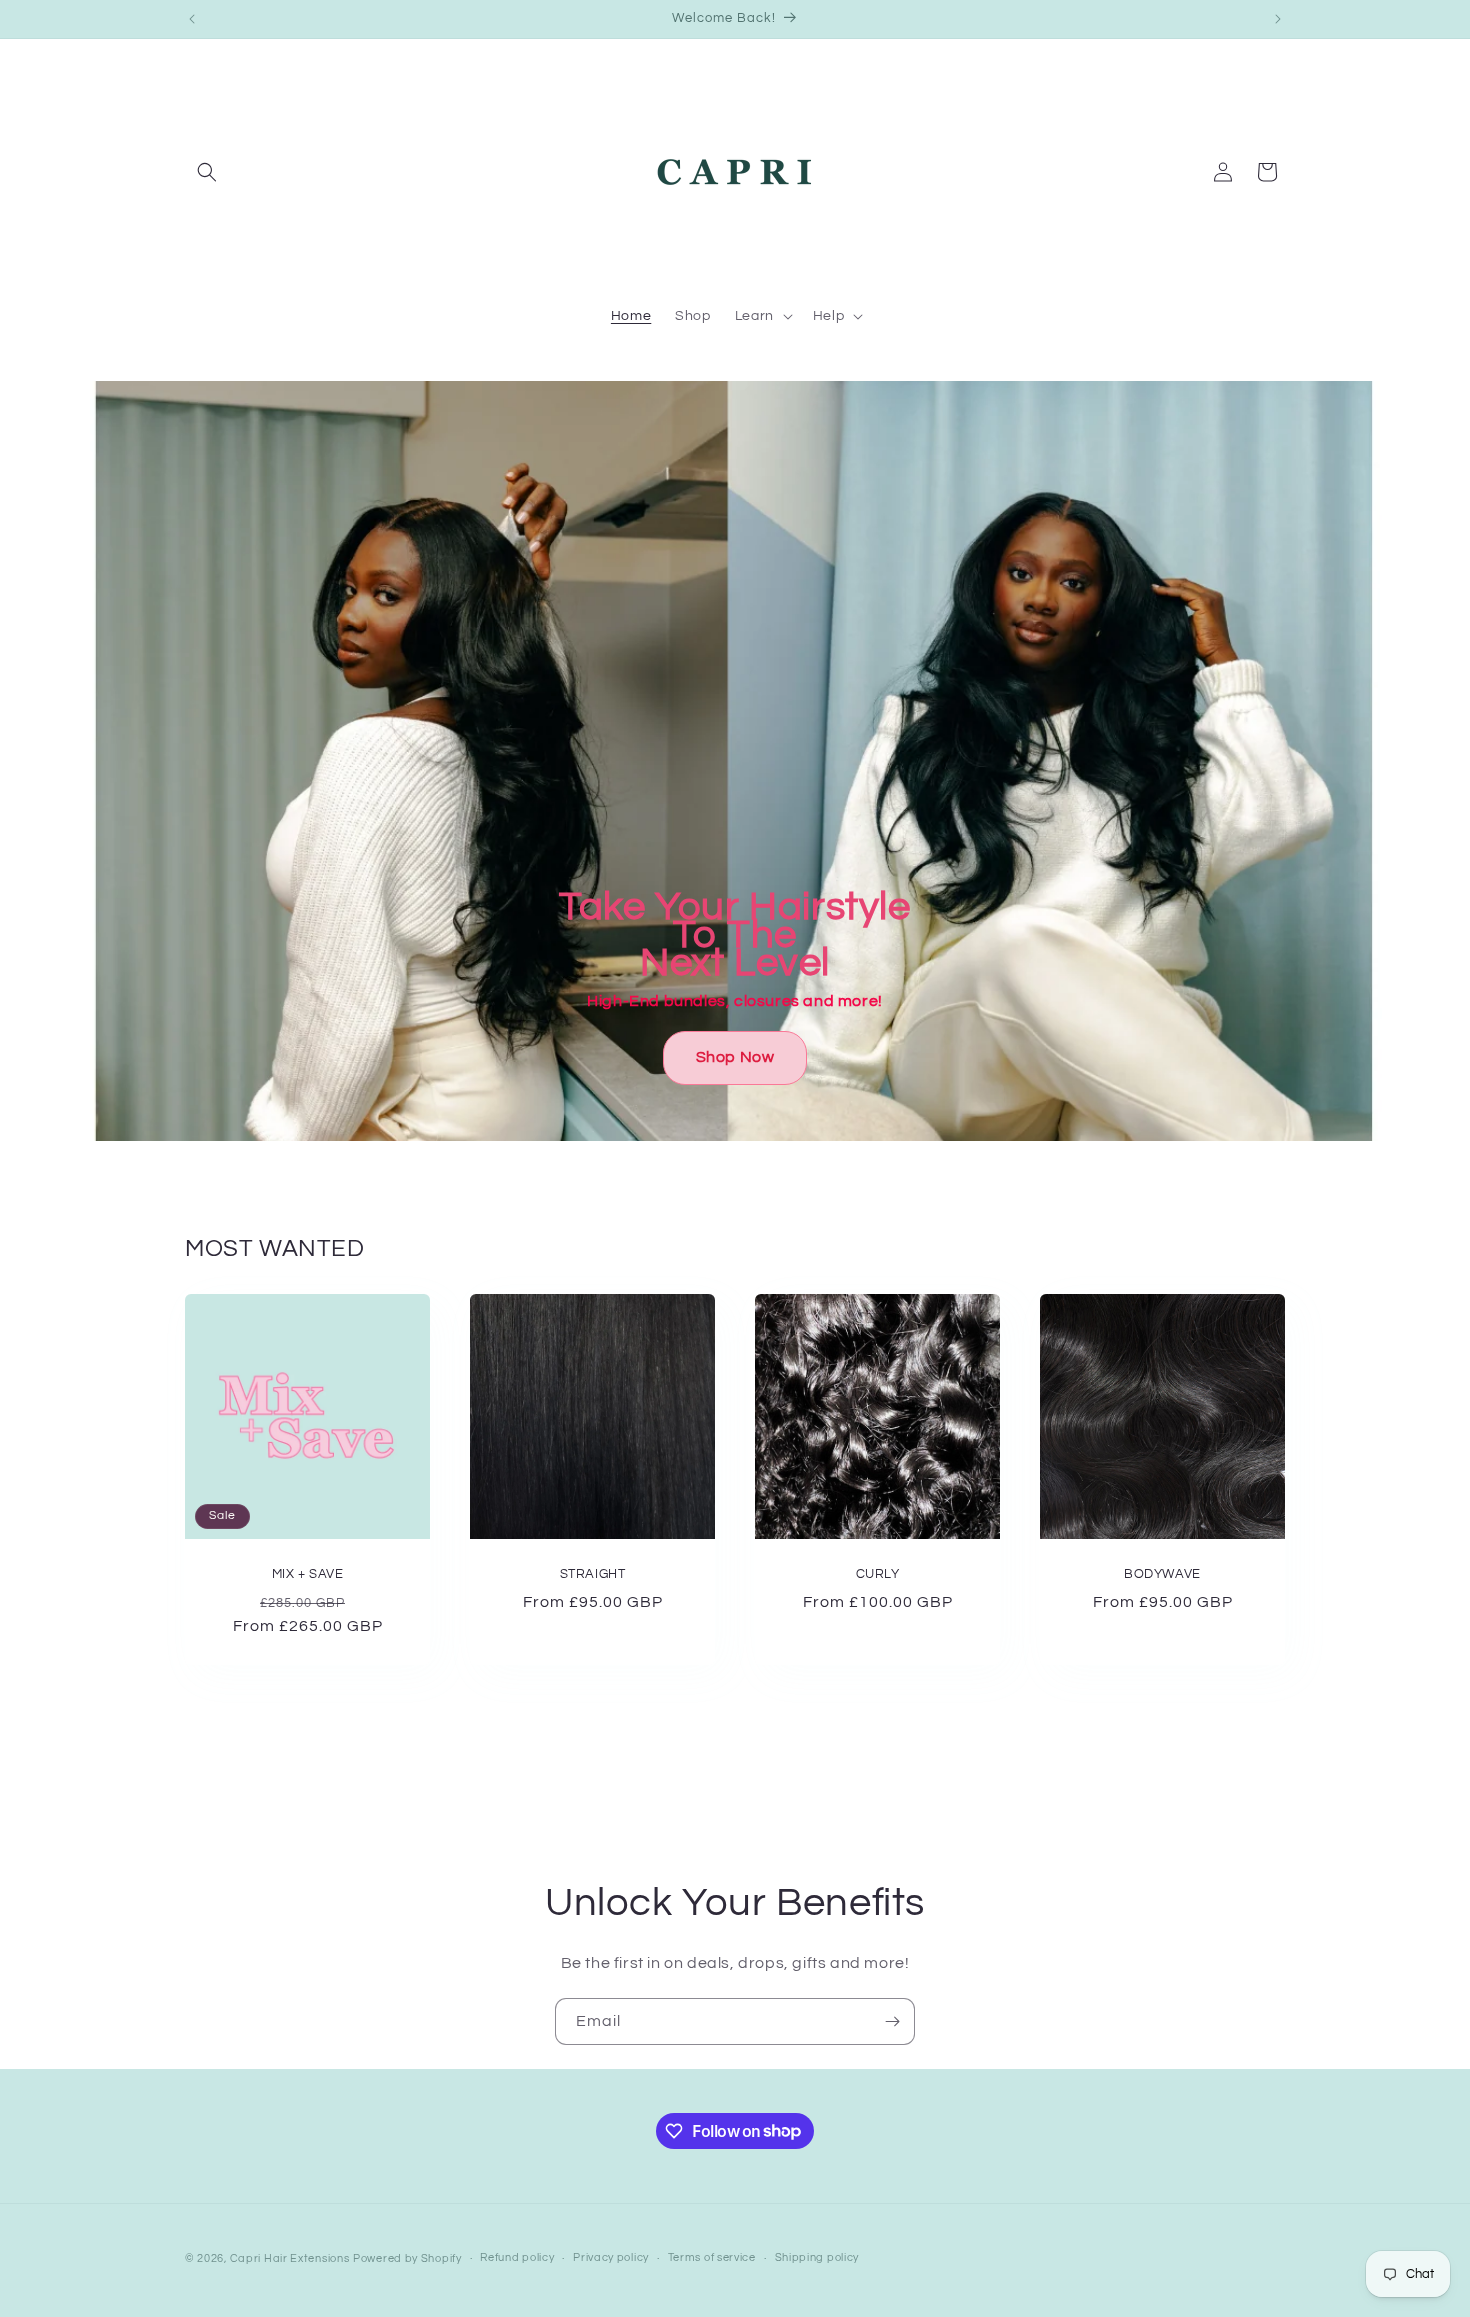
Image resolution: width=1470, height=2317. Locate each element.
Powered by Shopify (407, 2258)
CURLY (878, 1574)
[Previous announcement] (192, 19)
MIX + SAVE (308, 1574)
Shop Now (735, 1057)
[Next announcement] (1278, 19)
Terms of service (712, 2257)
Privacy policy (611, 2257)
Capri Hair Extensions (290, 2258)
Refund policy (517, 2257)
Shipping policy (817, 2257)
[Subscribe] (892, 2021)
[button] (207, 172)
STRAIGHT (593, 1574)
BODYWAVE (1162, 1574)
